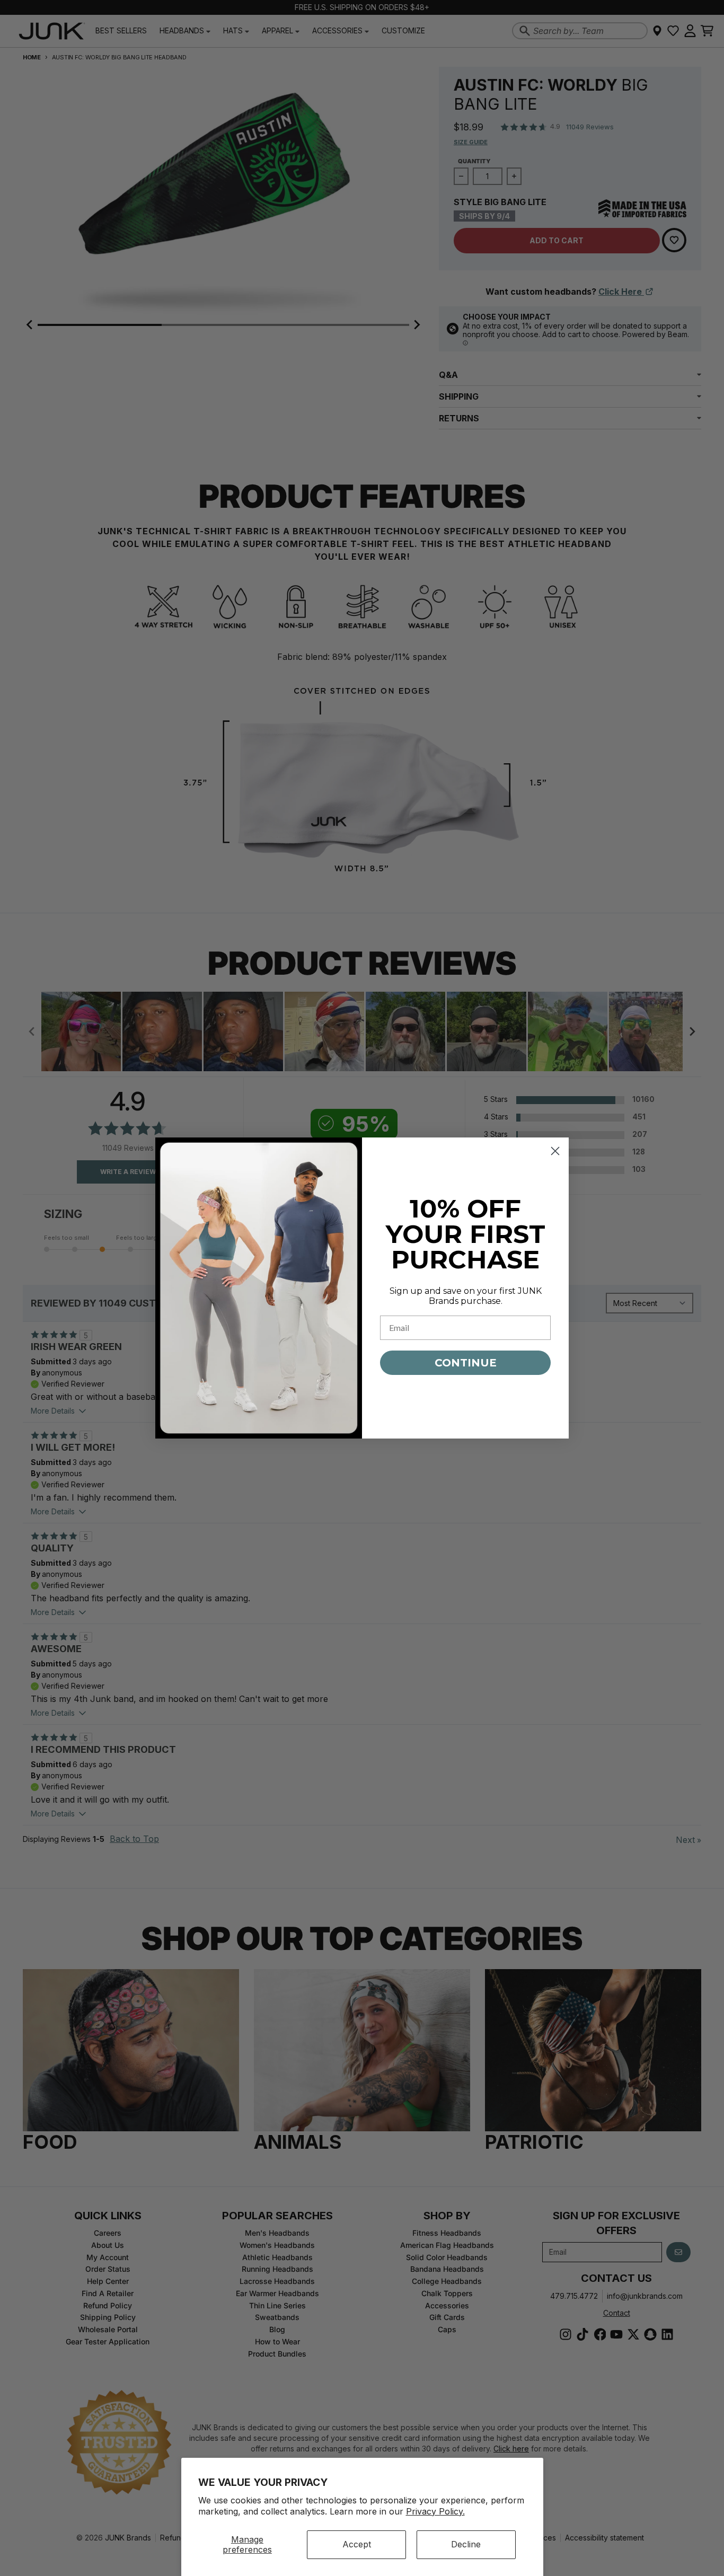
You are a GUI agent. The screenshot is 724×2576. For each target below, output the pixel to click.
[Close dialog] (555, 1151)
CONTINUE (466, 1363)
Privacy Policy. (435, 2511)
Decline (466, 2544)
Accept (357, 2544)
